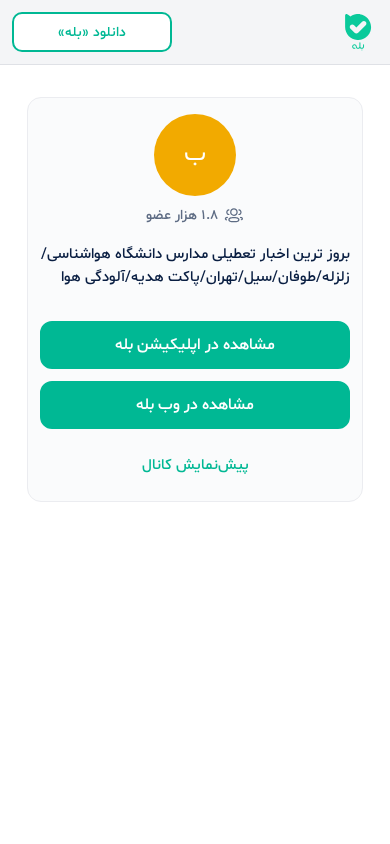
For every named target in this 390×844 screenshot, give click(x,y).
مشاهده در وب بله (195, 405)
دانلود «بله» (92, 32)
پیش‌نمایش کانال (195, 465)
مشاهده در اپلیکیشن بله (195, 345)
